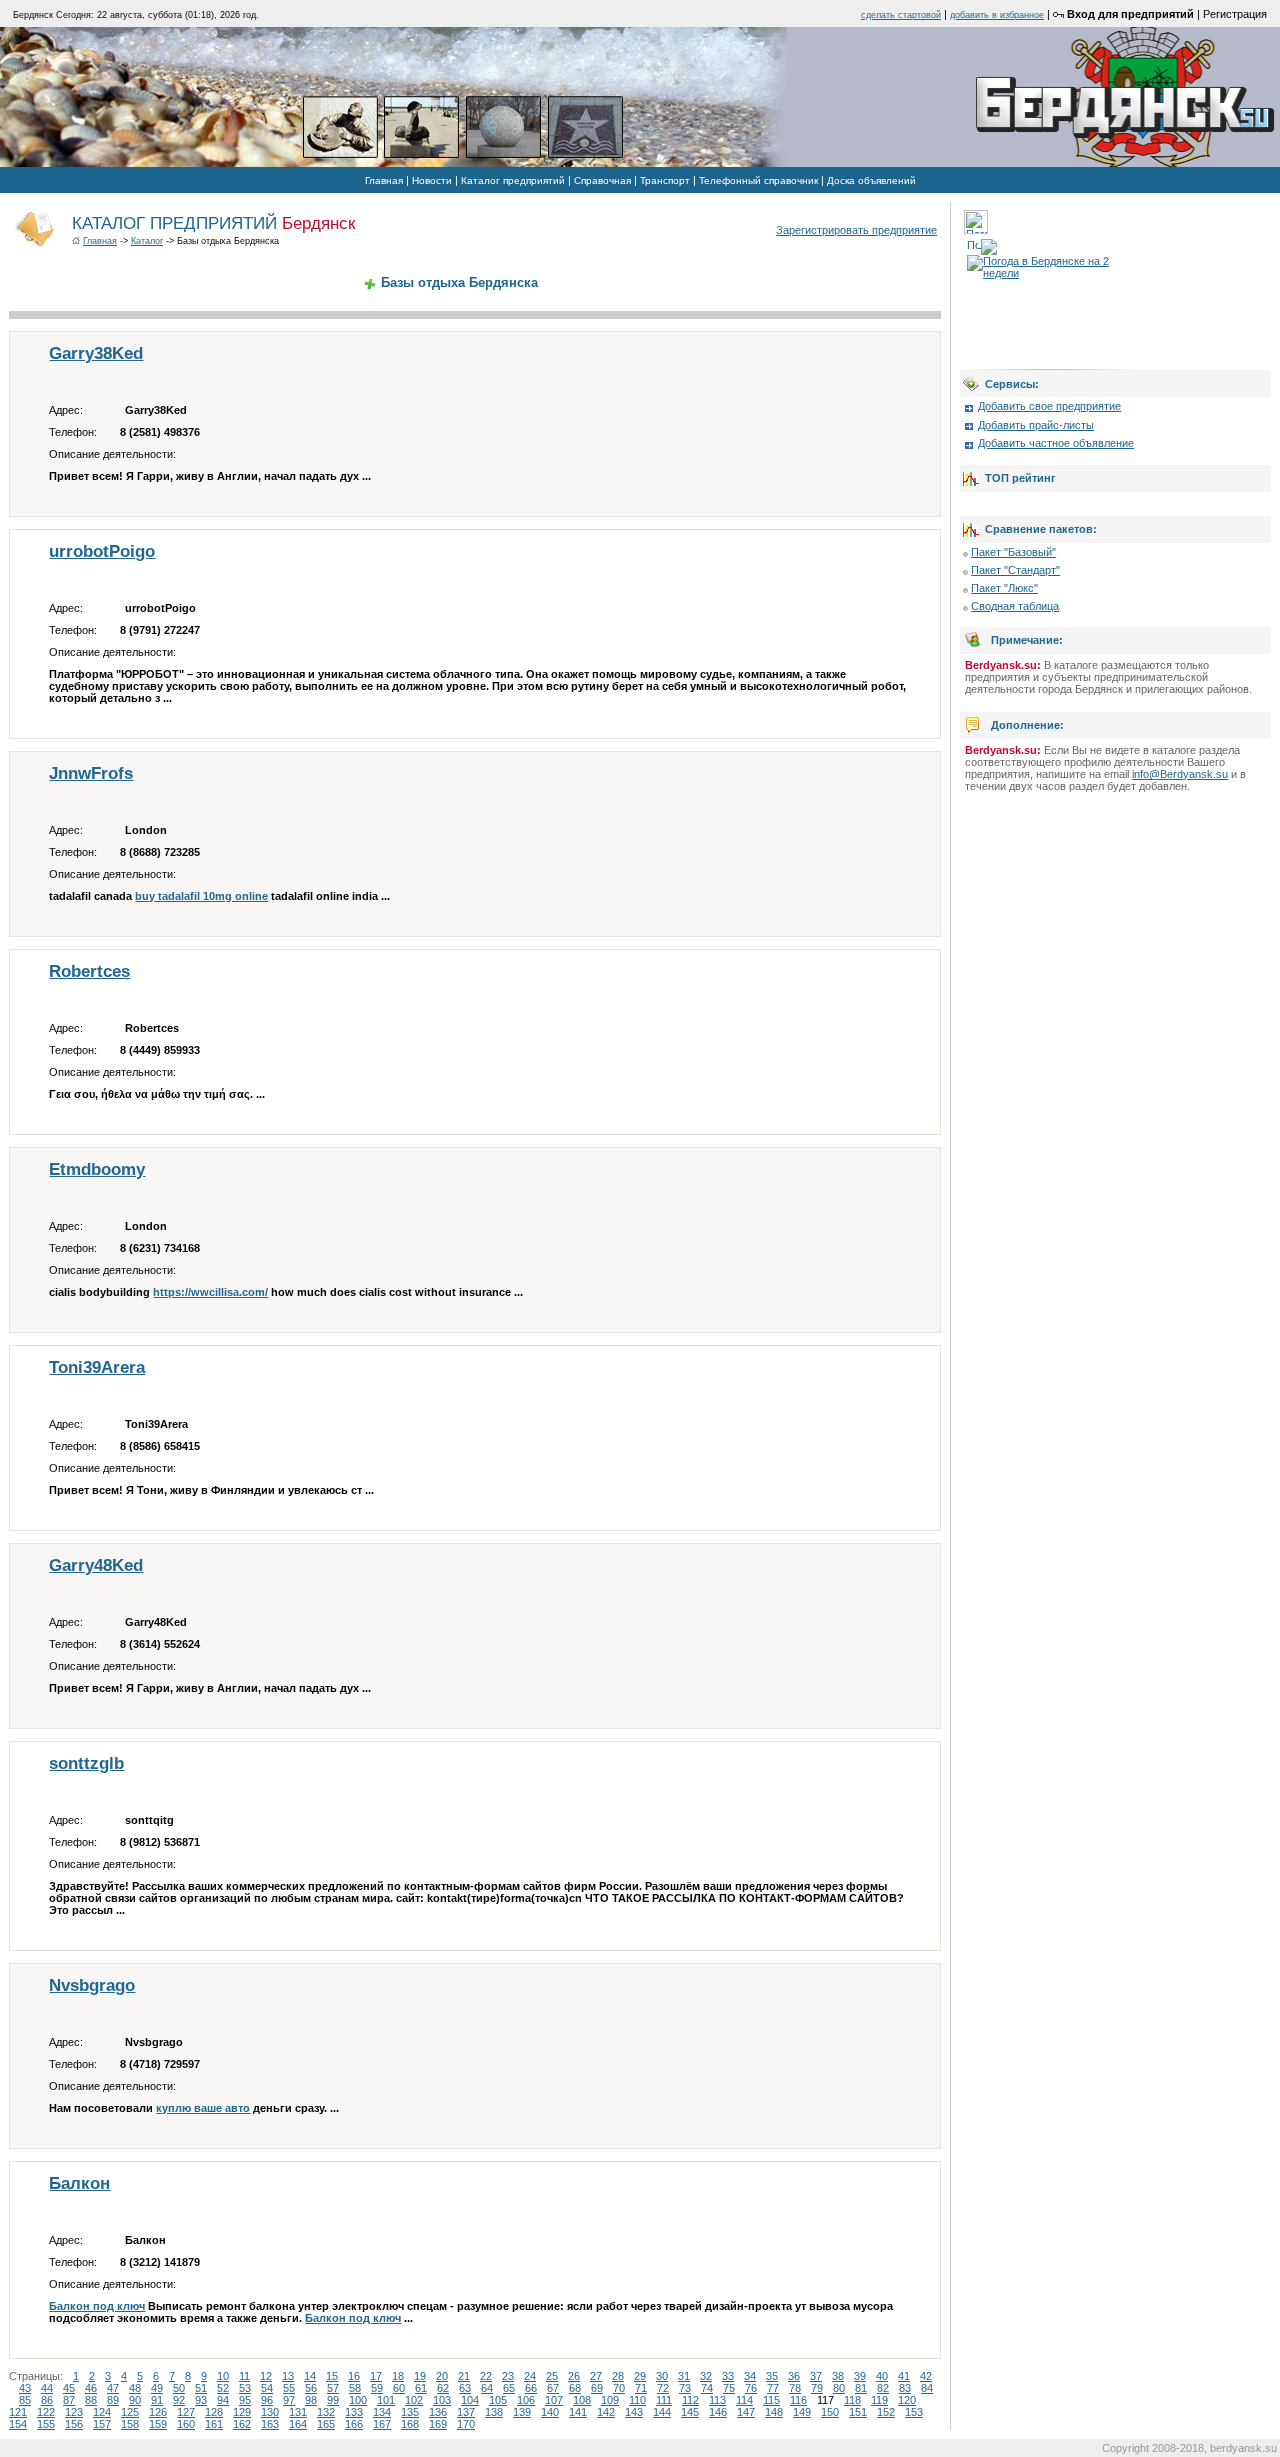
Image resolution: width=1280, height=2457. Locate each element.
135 (410, 2412)
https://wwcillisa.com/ (210, 1292)
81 (861, 2388)
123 (74, 2412)
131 (298, 2412)
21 (464, 2376)
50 (179, 2388)
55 (289, 2388)
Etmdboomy (97, 1169)
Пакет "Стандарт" (1015, 570)
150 (830, 2412)
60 (399, 2388)
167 (382, 2424)
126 (158, 2412)
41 (904, 2376)
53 (245, 2388)
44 (47, 2388)
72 (663, 2388)
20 (442, 2376)
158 (130, 2424)
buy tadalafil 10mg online (201, 896)
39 (860, 2376)
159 (158, 2424)
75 (729, 2388)
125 (130, 2412)
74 (707, 2388)
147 (746, 2412)
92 (179, 2400)
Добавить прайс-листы (1036, 425)
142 (606, 2412)
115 (771, 2400)
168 (410, 2424)
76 (751, 2388)
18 (398, 2376)
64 (487, 2388)
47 (113, 2388)
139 (522, 2412)
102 (414, 2400)
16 (354, 2376)
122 (46, 2412)
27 (596, 2376)
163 (270, 2424)
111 (664, 2400)
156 (74, 2424)
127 (186, 2412)
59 (377, 2388)
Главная (384, 180)
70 (619, 2388)
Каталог (147, 241)
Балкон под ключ (97, 2306)
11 (244, 2376)
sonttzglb (86, 1763)
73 (685, 2388)
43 (25, 2388)
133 (354, 2412)
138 (494, 2412)
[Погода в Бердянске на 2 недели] (1049, 263)
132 (326, 2412)
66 (531, 2388)
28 (618, 2376)
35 (772, 2376)
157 (102, 2424)
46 (91, 2388)
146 (718, 2412)
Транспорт (665, 180)
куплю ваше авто (203, 2108)
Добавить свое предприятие (1049, 406)
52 (223, 2388)
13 (288, 2376)
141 (578, 2412)
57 (333, 2388)
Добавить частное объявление (1056, 443)
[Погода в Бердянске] (976, 230)
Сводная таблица (1015, 606)
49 (157, 2388)
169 (438, 2424)
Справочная (602, 180)
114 (744, 2400)
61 (421, 2388)
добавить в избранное (997, 15)
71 (641, 2388)
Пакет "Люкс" (1004, 588)
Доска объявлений (871, 180)
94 (223, 2400)
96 (267, 2400)
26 (574, 2376)
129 (242, 2412)
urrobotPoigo (102, 551)
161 (214, 2424)
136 (438, 2412)
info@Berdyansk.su (1180, 774)
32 (706, 2376)
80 (839, 2388)
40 (882, 2376)
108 (582, 2400)
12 (266, 2376)
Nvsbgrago (92, 1985)
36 (794, 2376)
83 (905, 2388)
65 (509, 2388)
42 (926, 2376)
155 (46, 2424)
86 (47, 2400)
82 (883, 2388)
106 (526, 2400)
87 (69, 2400)
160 (186, 2424)
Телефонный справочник (758, 180)
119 (879, 2400)
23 (508, 2376)
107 (554, 2400)
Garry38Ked (96, 353)
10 (223, 2376)
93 (201, 2400)
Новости (432, 180)
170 (466, 2424)
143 (634, 2412)
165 (326, 2424)
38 (838, 2376)
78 (795, 2388)
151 (858, 2412)
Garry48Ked (96, 1565)
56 (311, 2388)
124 (102, 2412)
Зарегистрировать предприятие (856, 230)
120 (907, 2400)
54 (267, 2388)
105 (498, 2400)
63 (465, 2388)
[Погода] (982, 243)
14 (310, 2376)
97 (289, 2400)
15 (332, 2376)
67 (553, 2388)
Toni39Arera (97, 1367)
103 (442, 2400)
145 (690, 2412)
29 (640, 2376)
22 (486, 2376)
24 (530, 2376)
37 (816, 2376)
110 (637, 2400)
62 (443, 2388)
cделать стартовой (901, 15)
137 (466, 2412)
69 (597, 2388)
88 (91, 2400)
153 (914, 2412)
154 (18, 2424)
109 (610, 2400)
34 (750, 2376)
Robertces (89, 971)
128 (214, 2412)
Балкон (79, 2183)
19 (420, 2376)
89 (113, 2400)
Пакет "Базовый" (1013, 552)
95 (245, 2400)
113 (717, 2400)
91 (157, 2400)
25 (552, 2376)
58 (355, 2388)
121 (18, 2412)
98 (311, 2400)
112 (690, 2400)
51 (201, 2388)
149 (802, 2412)
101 (386, 2400)
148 (774, 2412)
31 (684, 2376)
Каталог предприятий (513, 180)
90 (135, 2400)
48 (135, 2388)
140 (550, 2412)
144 (662, 2412)
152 (886, 2412)
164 (298, 2424)
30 (662, 2376)
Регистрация (1235, 14)
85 (25, 2400)
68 (575, 2388)
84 (927, 2388)
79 (817, 2388)
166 (354, 2424)
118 (852, 2400)
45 (69, 2388)
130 (270, 2412)
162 (242, 2424)
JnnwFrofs (91, 773)
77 (773, 2388)
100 (358, 2400)
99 (333, 2400)
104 (470, 2400)
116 (798, 2400)
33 (728, 2376)
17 (376, 2376)
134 (382, 2412)
